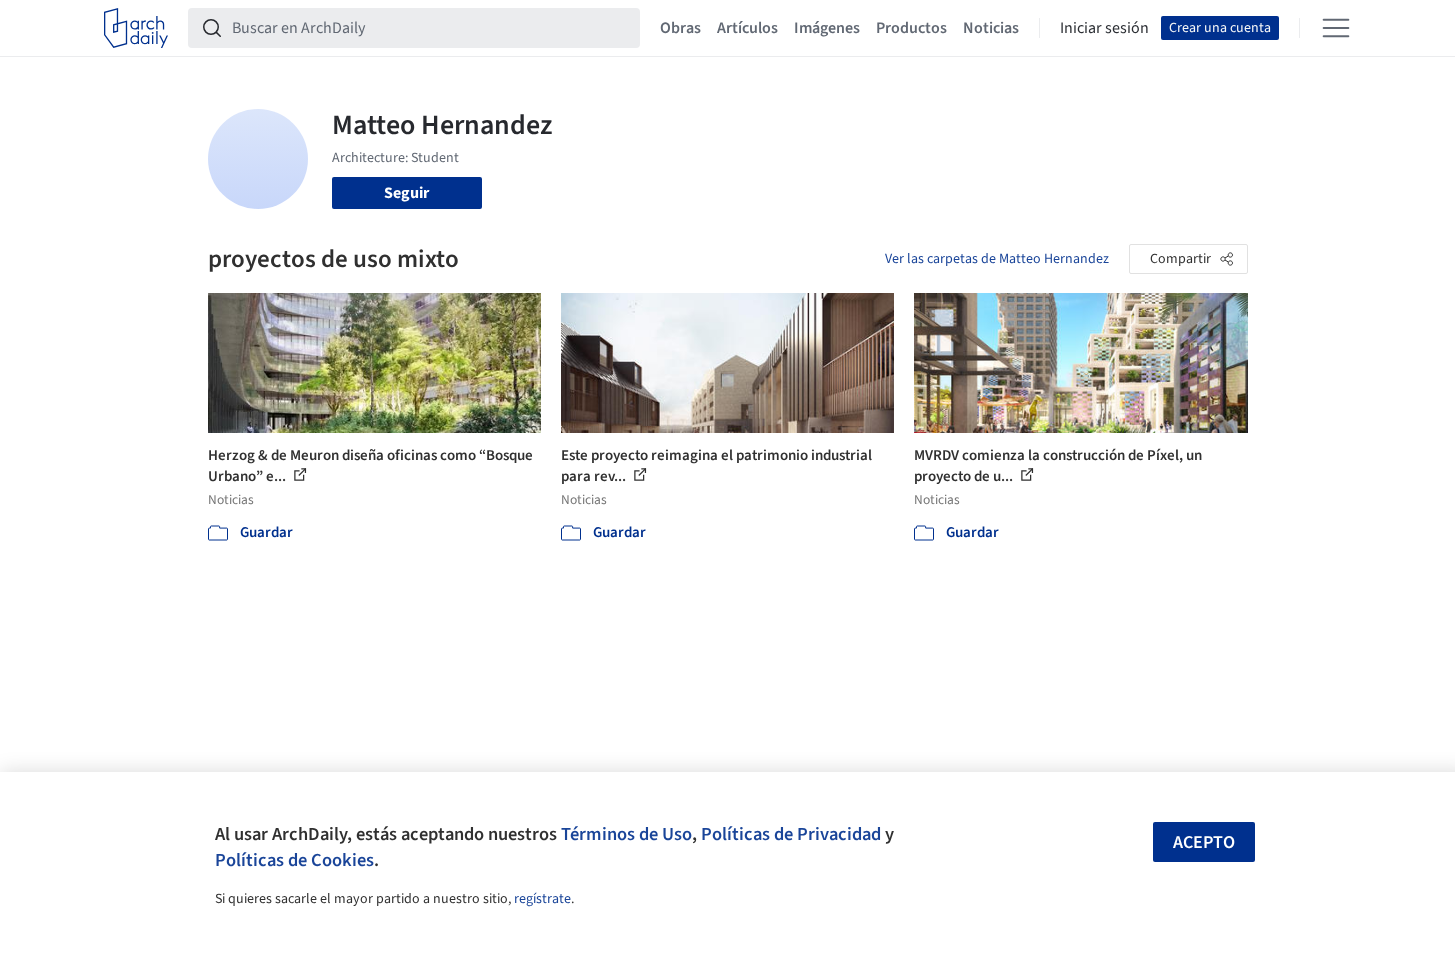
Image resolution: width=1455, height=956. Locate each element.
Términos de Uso (626, 834)
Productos (911, 28)
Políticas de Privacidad (791, 834)
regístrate (542, 899)
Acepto (1204, 842)
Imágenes (827, 28)
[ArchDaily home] (136, 28)
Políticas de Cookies (294, 860)
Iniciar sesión (1104, 28)
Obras (680, 28)
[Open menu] (1336, 28)
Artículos (747, 28)
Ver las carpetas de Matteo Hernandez (997, 259)
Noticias (991, 28)
